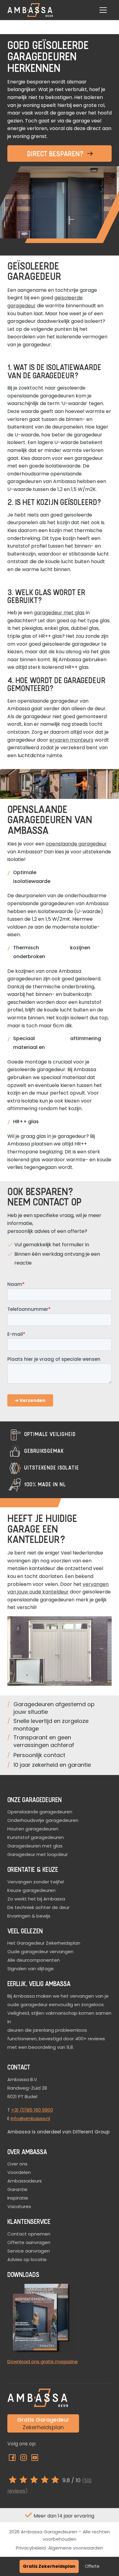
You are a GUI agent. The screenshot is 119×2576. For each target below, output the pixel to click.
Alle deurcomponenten (34, 1960)
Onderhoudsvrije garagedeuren (43, 1820)
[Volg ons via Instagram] (24, 2459)
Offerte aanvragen (29, 2242)
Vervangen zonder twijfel (36, 1882)
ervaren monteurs (71, 740)
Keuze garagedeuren (31, 1890)
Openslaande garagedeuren (40, 1812)
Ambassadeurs (25, 2181)
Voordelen (19, 2172)
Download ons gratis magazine (43, 2361)
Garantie (17, 2189)
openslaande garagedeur (76, 844)
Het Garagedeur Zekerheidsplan (44, 1943)
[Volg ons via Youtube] (35, 2459)
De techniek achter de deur (38, 1907)
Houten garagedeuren (33, 1829)
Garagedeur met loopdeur (38, 1854)
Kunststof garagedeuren (36, 1837)
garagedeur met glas (59, 613)
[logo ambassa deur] (30, 10)
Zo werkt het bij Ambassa (36, 1899)
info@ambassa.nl (30, 2118)
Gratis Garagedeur (43, 2423)
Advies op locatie (27, 2259)
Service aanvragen (29, 2251)
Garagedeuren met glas (35, 1846)
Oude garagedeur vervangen (40, 1951)
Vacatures (19, 2206)
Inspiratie (18, 2198)
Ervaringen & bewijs (29, 1916)
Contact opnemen (29, 2234)
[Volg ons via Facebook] (13, 2459)
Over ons (17, 2164)
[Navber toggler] (103, 10)
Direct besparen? (56, 153)
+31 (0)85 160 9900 (32, 2110)
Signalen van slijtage (31, 1969)
